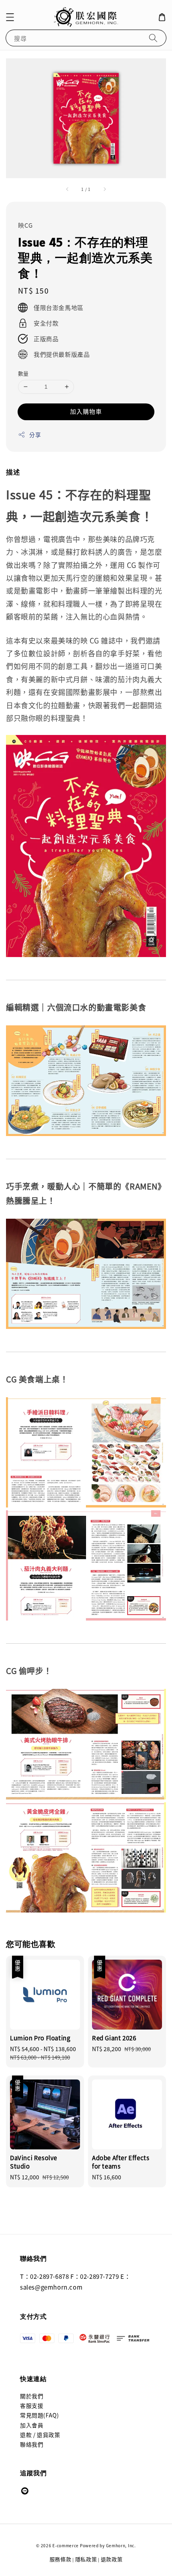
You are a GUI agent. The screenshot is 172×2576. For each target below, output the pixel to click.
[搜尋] (153, 38)
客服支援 (32, 2405)
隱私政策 (86, 2559)
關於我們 (32, 2396)
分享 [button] (35, 435)
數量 (23, 373)
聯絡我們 (32, 2444)
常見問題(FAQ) (39, 2415)
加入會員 (32, 2425)
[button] (10, 17)
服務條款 (61, 2559)
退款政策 (112, 2559)
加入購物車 (86, 411)
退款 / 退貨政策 (40, 2435)
